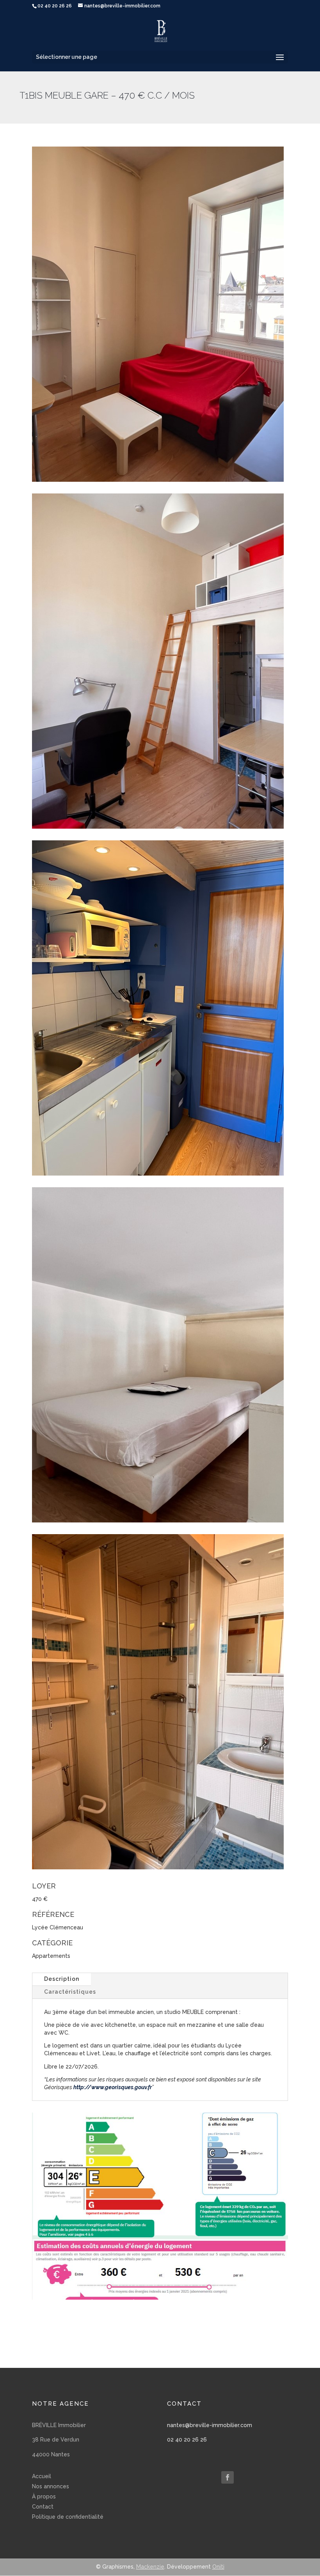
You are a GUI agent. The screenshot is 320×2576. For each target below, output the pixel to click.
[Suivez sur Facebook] (228, 2477)
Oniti (218, 2567)
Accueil (42, 2476)
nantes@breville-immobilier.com (210, 2425)
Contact (43, 2507)
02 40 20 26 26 (187, 2440)
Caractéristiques (70, 1992)
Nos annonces (51, 2486)
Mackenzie (150, 2567)
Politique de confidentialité (68, 2517)
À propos (44, 2496)
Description (62, 1979)
